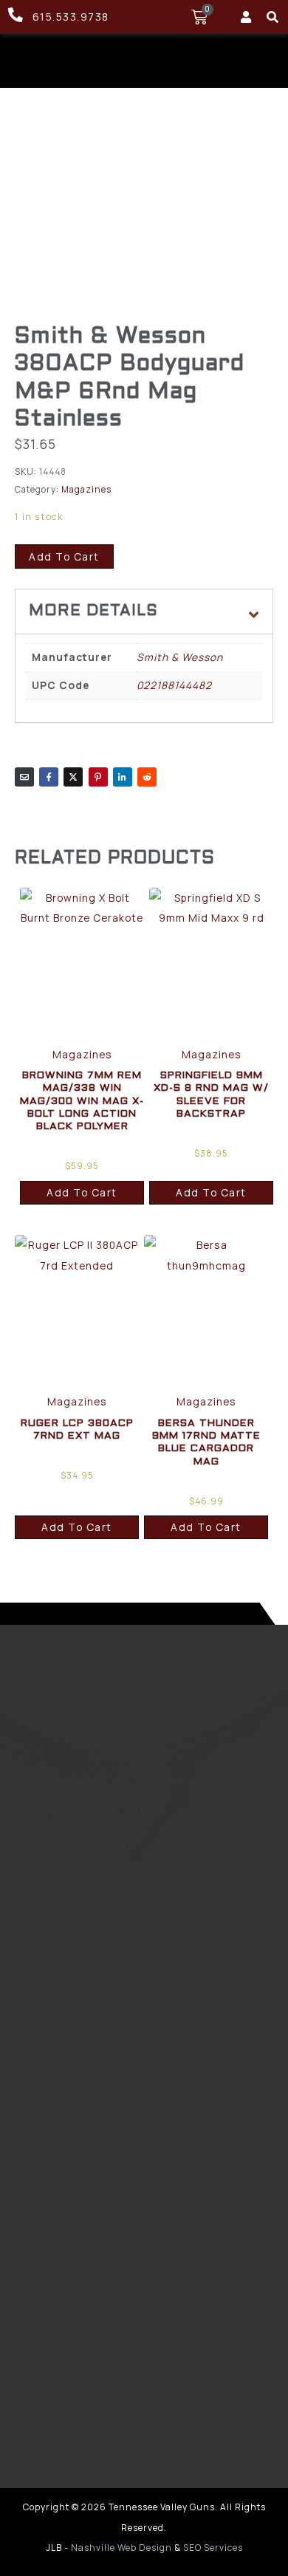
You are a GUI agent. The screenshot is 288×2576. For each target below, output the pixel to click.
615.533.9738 (71, 17)
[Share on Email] (24, 777)
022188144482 (174, 685)
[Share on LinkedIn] (123, 777)
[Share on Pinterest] (98, 777)
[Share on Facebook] (49, 777)
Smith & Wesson (180, 657)
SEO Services (213, 2548)
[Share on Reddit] (147, 777)
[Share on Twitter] (73, 777)
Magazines (86, 489)
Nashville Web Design (121, 2548)
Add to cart (64, 556)
